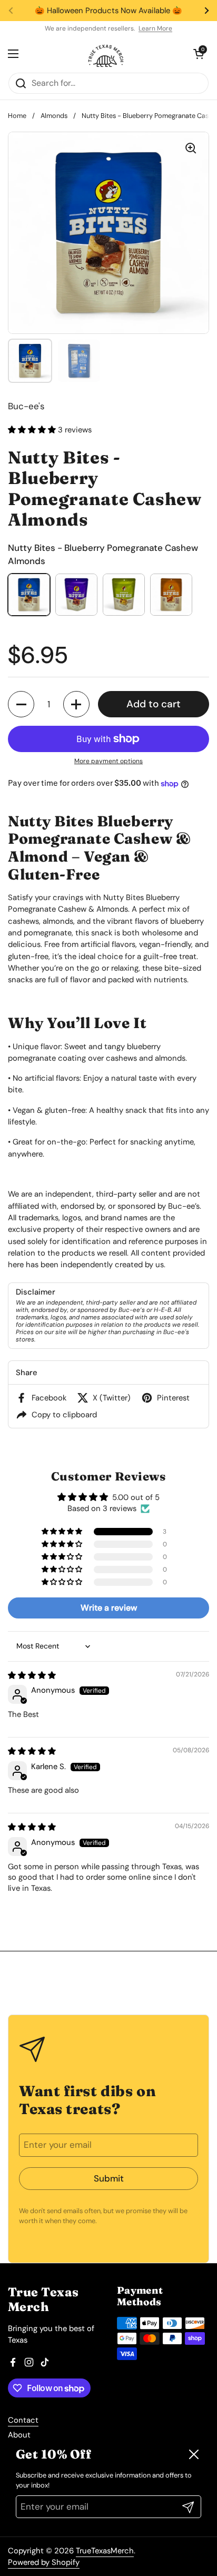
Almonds (54, 116)
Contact (23, 2420)
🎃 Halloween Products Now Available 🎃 (108, 11)
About (19, 2435)
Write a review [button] (109, 1608)
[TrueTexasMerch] (106, 54)
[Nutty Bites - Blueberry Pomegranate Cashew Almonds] (29, 595)
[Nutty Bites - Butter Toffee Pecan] (76, 595)
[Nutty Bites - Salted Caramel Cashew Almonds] (171, 595)
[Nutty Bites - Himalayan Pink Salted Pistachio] (124, 595)
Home (17, 116)
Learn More (155, 28)
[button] (33, 430)
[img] (32, 1675)
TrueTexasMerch (105, 2551)
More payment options (108, 761)
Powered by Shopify (44, 2562)
